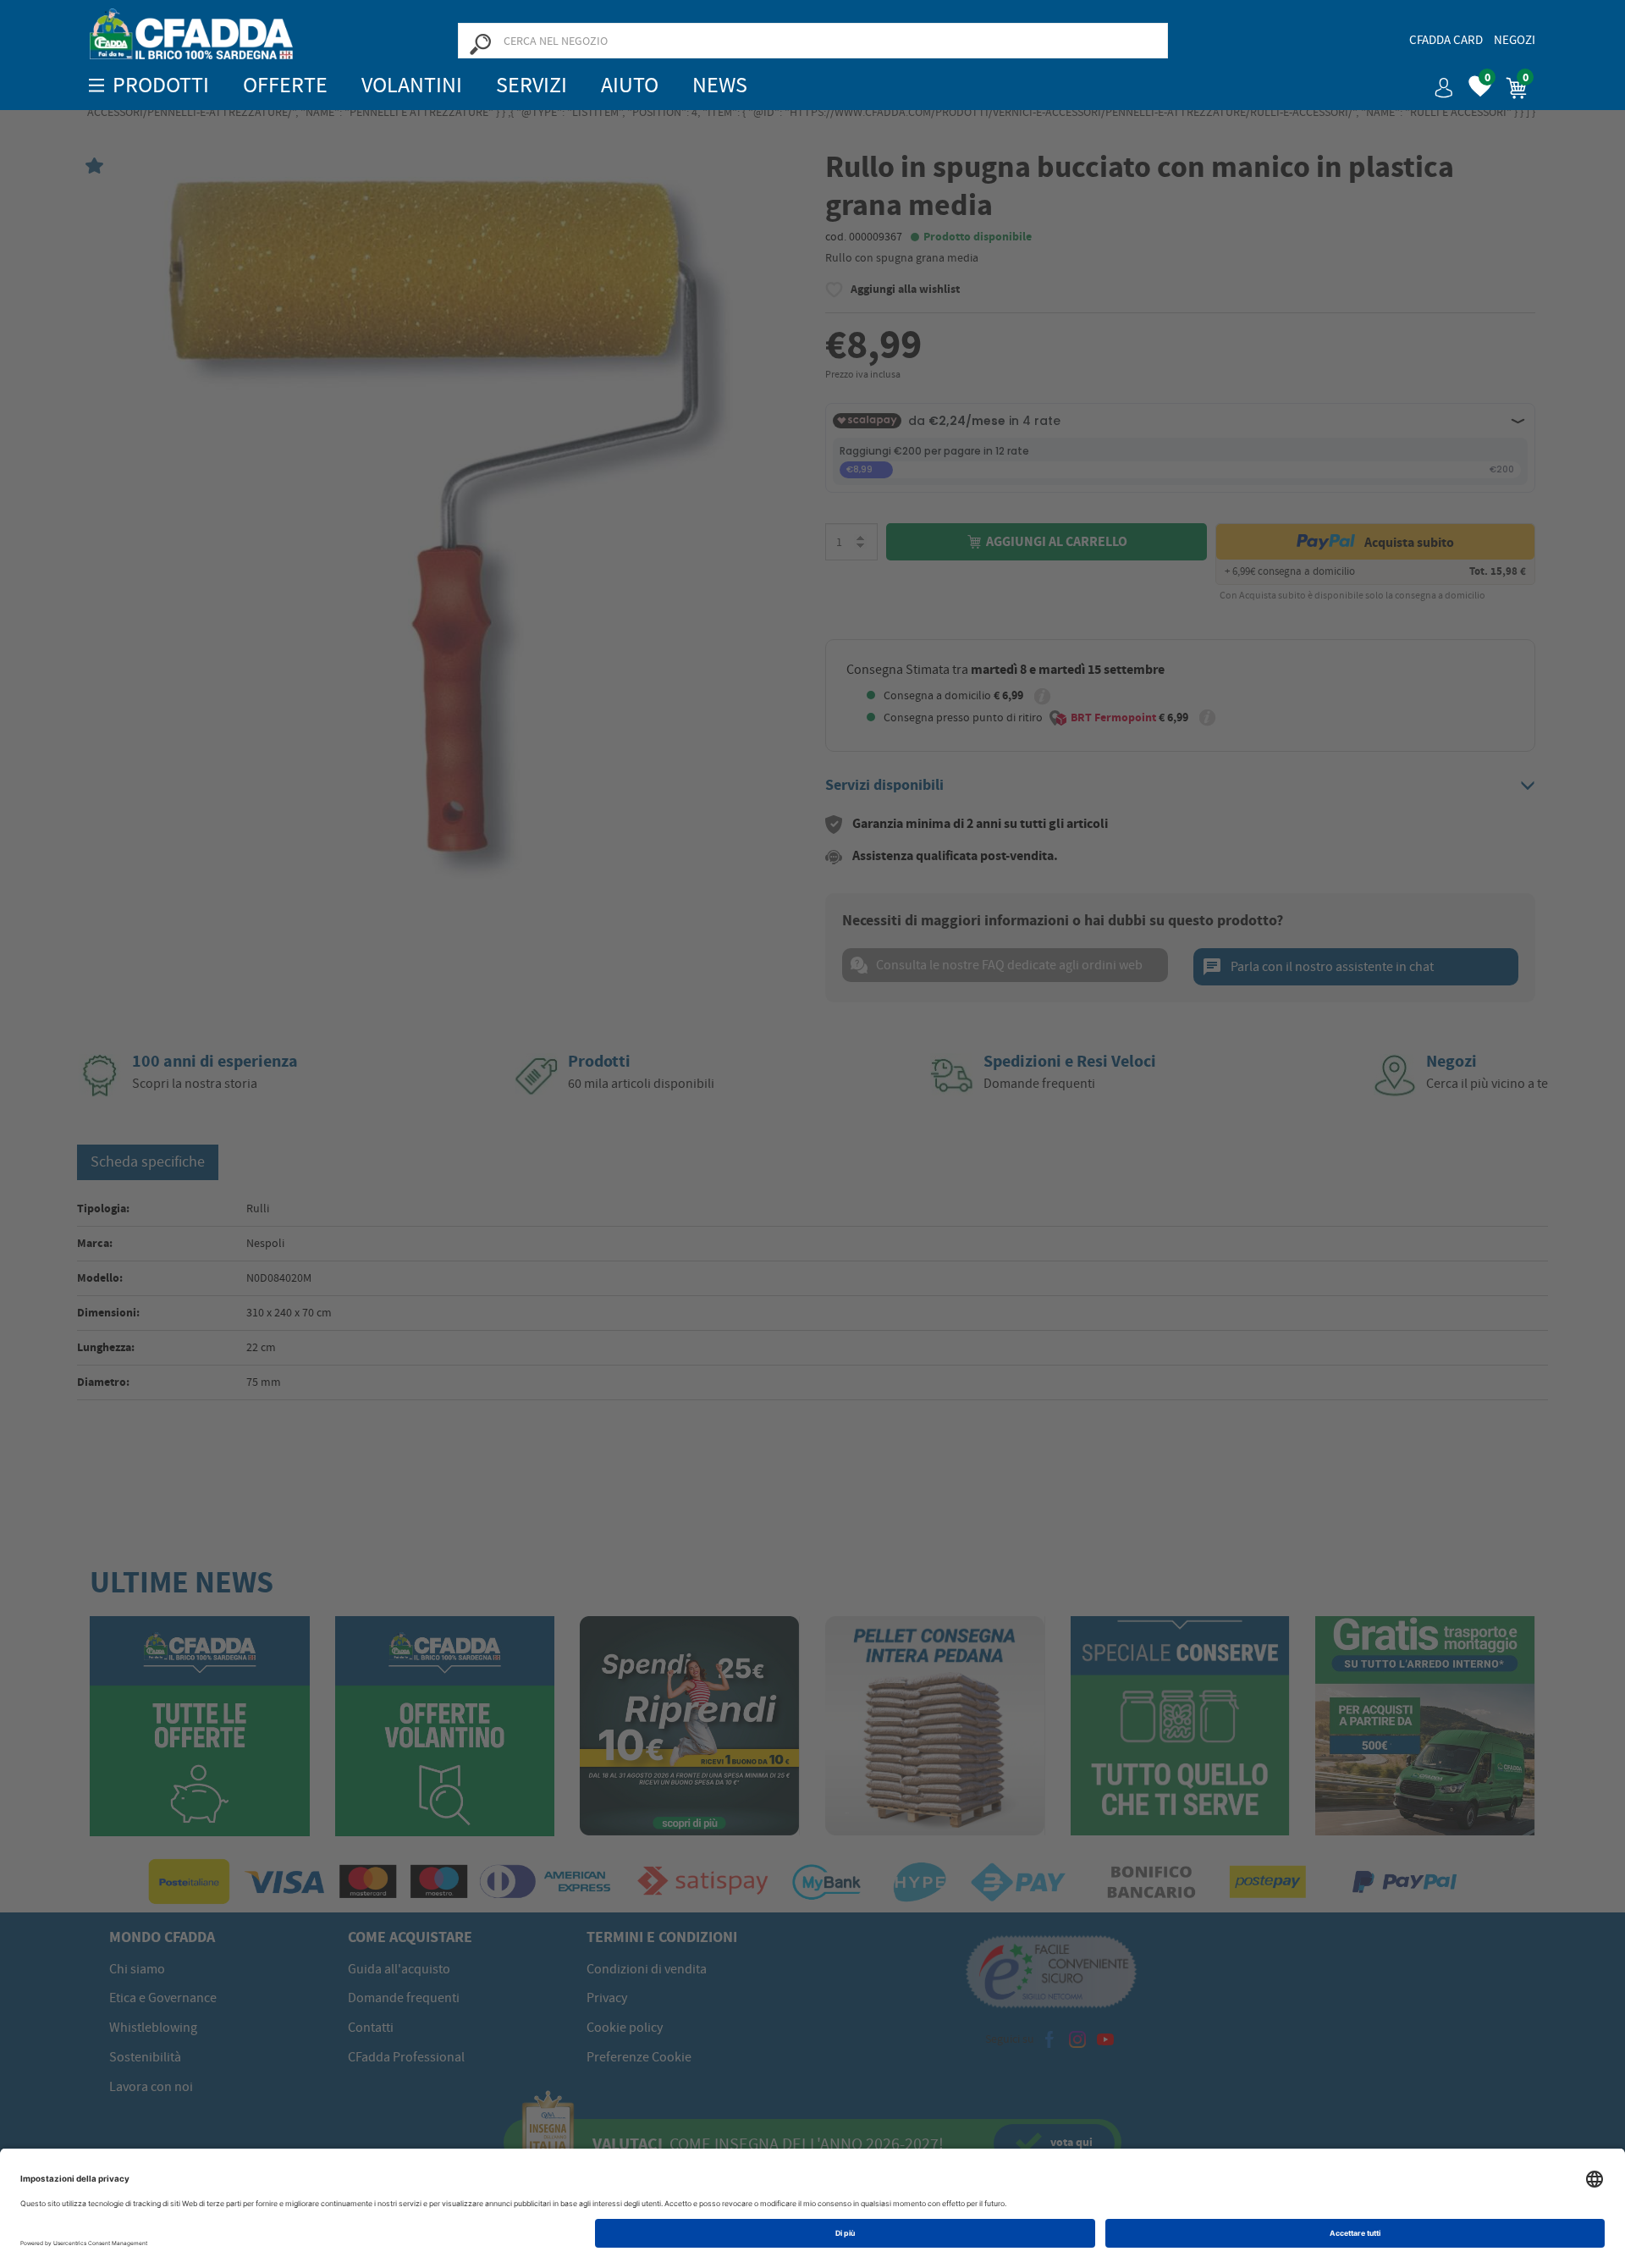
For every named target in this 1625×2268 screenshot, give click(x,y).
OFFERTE (285, 85)
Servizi (532, 85)
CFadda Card (1446, 40)
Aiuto (630, 85)
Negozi (1515, 40)
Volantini (412, 85)
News (720, 85)
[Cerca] (480, 43)
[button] (1437, 82)
